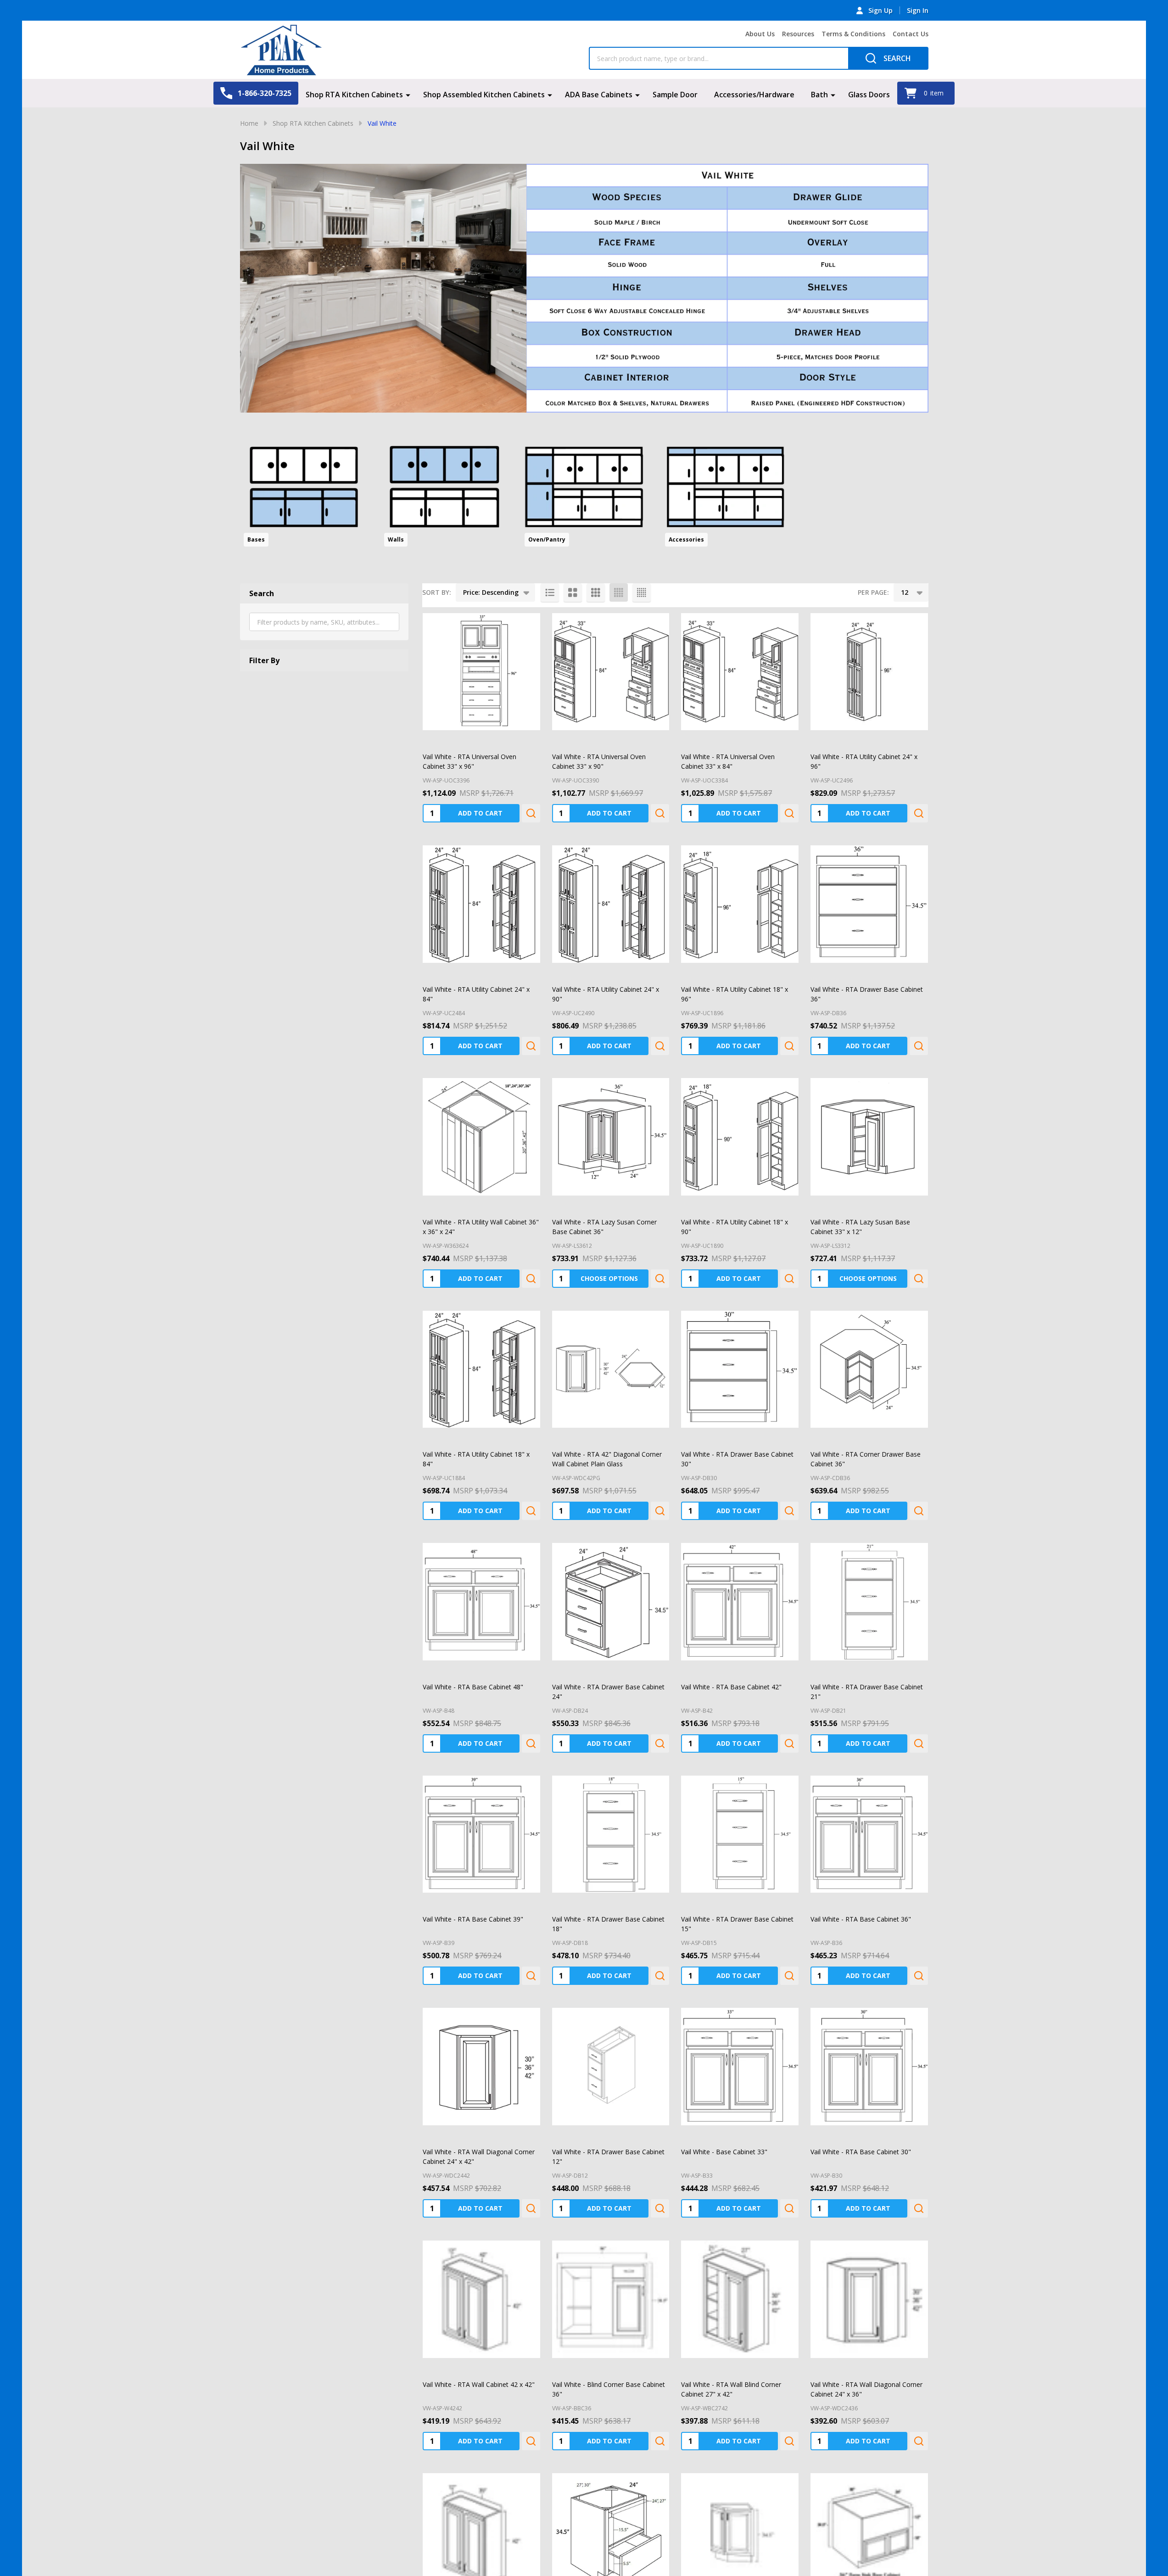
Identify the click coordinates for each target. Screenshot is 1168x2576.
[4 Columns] (619, 592)
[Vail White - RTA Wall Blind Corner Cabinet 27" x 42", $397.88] (740, 2299)
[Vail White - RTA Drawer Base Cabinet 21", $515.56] (869, 1602)
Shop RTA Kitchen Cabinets (354, 95)
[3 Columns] (596, 592)
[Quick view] (531, 813)
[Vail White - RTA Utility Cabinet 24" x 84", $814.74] (481, 904)
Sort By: (437, 592)
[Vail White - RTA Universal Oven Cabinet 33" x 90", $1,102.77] (611, 672)
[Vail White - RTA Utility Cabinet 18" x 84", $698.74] (481, 1369)
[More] (408, 95)
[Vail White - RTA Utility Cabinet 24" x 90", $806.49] (611, 904)
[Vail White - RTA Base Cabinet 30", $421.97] (869, 2067)
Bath (819, 95)
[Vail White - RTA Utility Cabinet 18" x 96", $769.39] (740, 904)
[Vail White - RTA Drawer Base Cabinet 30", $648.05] (740, 1369)
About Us (760, 34)
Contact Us (911, 34)
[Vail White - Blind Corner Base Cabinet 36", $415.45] (611, 2299)
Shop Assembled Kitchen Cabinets (484, 95)
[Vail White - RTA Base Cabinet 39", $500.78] (481, 1834)
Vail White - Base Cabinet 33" (724, 2152)
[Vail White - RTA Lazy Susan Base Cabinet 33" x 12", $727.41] (869, 1137)
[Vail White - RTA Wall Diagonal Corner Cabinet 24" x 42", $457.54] (481, 2067)
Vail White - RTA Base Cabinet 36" (861, 1919)
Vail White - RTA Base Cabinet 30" (861, 2152)
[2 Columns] (573, 592)
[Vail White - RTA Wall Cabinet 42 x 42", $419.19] (481, 2299)
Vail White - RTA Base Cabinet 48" (473, 1687)
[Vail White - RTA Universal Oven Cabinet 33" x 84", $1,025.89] (740, 672)
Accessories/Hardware (754, 95)
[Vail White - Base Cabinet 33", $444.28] (740, 2067)
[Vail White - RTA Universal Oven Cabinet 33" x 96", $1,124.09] (481, 672)
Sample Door (675, 95)
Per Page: (873, 592)
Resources (798, 34)
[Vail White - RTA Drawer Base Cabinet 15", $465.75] (740, 1834)
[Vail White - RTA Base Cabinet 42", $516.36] (740, 1602)
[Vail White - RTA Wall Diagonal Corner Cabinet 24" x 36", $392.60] (869, 2299)
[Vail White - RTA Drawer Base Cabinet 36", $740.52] (869, 904)
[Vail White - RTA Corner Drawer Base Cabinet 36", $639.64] (869, 1369)
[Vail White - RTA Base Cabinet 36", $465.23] (869, 1834)
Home (249, 123)
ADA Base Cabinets (599, 95)
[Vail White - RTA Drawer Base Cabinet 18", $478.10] (611, 1834)
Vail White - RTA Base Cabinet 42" (731, 1687)
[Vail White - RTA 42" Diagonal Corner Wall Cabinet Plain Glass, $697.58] (611, 1369)
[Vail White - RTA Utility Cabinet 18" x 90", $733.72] (740, 1137)
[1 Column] (550, 592)
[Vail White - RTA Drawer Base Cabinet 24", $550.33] (611, 1602)
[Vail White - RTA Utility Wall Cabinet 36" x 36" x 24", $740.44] (481, 1137)
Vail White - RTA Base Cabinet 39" (473, 1919)
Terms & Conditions (853, 34)
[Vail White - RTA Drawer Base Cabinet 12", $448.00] (611, 2067)
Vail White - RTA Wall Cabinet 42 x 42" (479, 2384)
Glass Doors (869, 95)
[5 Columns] (642, 592)
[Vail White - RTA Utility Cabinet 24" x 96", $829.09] (869, 672)
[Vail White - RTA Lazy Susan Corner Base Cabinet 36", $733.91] (611, 1137)
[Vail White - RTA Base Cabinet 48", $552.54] (481, 1602)
